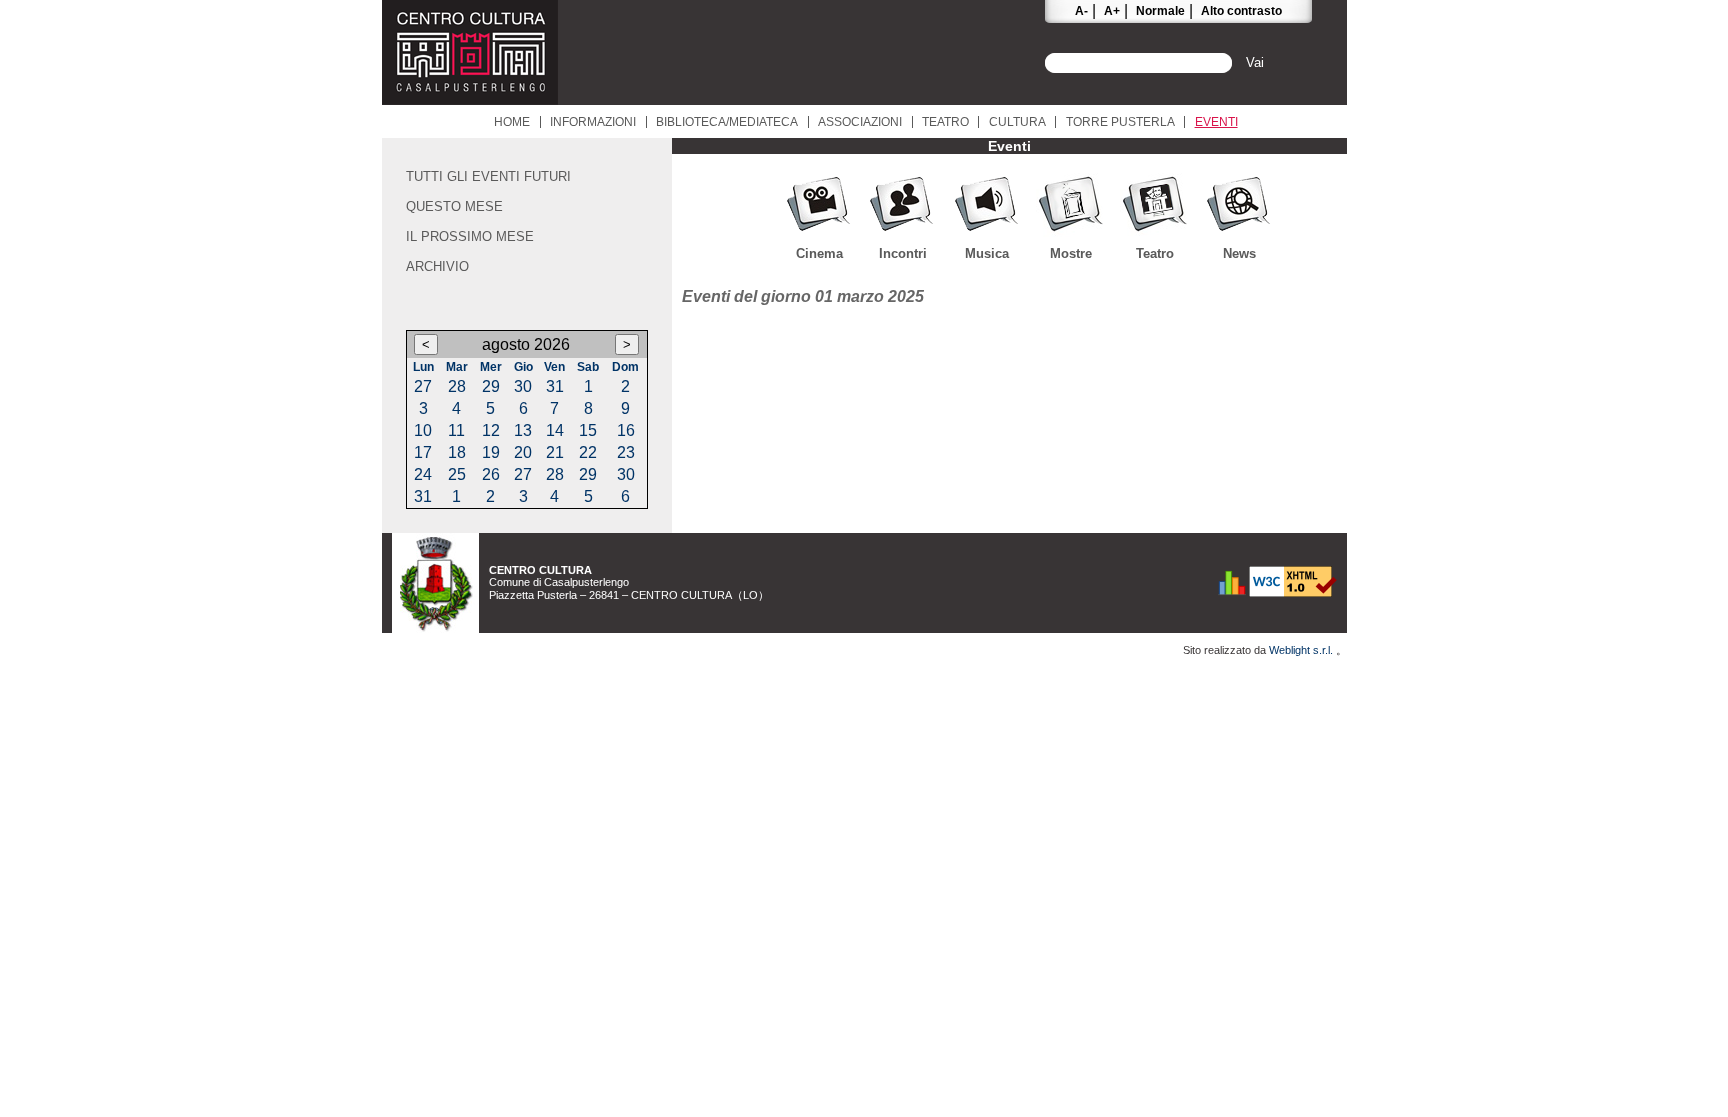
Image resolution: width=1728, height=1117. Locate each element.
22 (588, 452)
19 (491, 452)
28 (457, 386)
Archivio (437, 266)
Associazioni (860, 122)
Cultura (1017, 122)
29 (491, 386)
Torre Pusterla (1120, 122)
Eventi (1216, 122)
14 (555, 430)
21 (555, 452)
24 (423, 474)
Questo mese (454, 206)
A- (1081, 11)
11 (456, 430)
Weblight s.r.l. (1302, 650)
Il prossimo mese (470, 236)
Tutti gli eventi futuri (488, 176)
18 (457, 452)
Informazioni (593, 122)
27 (423, 386)
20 (523, 452)
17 (423, 452)
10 (423, 430)
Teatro (945, 122)
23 (626, 452)
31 (555, 386)
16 (626, 430)
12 (491, 430)
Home (512, 122)
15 (588, 430)
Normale (1160, 11)
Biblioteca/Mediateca (727, 122)
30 (523, 386)
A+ (1112, 11)
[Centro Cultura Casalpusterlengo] (470, 99)
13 (523, 430)
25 (457, 474)
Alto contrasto (1241, 11)
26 (491, 474)
